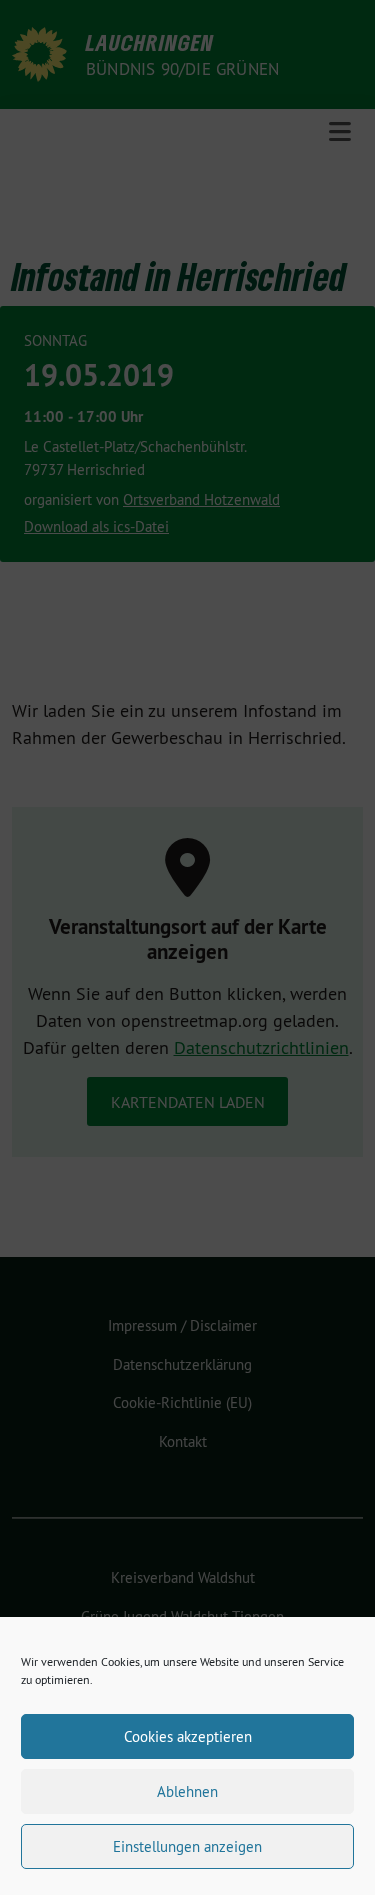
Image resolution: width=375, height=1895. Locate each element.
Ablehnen (187, 1791)
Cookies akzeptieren (188, 1736)
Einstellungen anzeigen (187, 1846)
